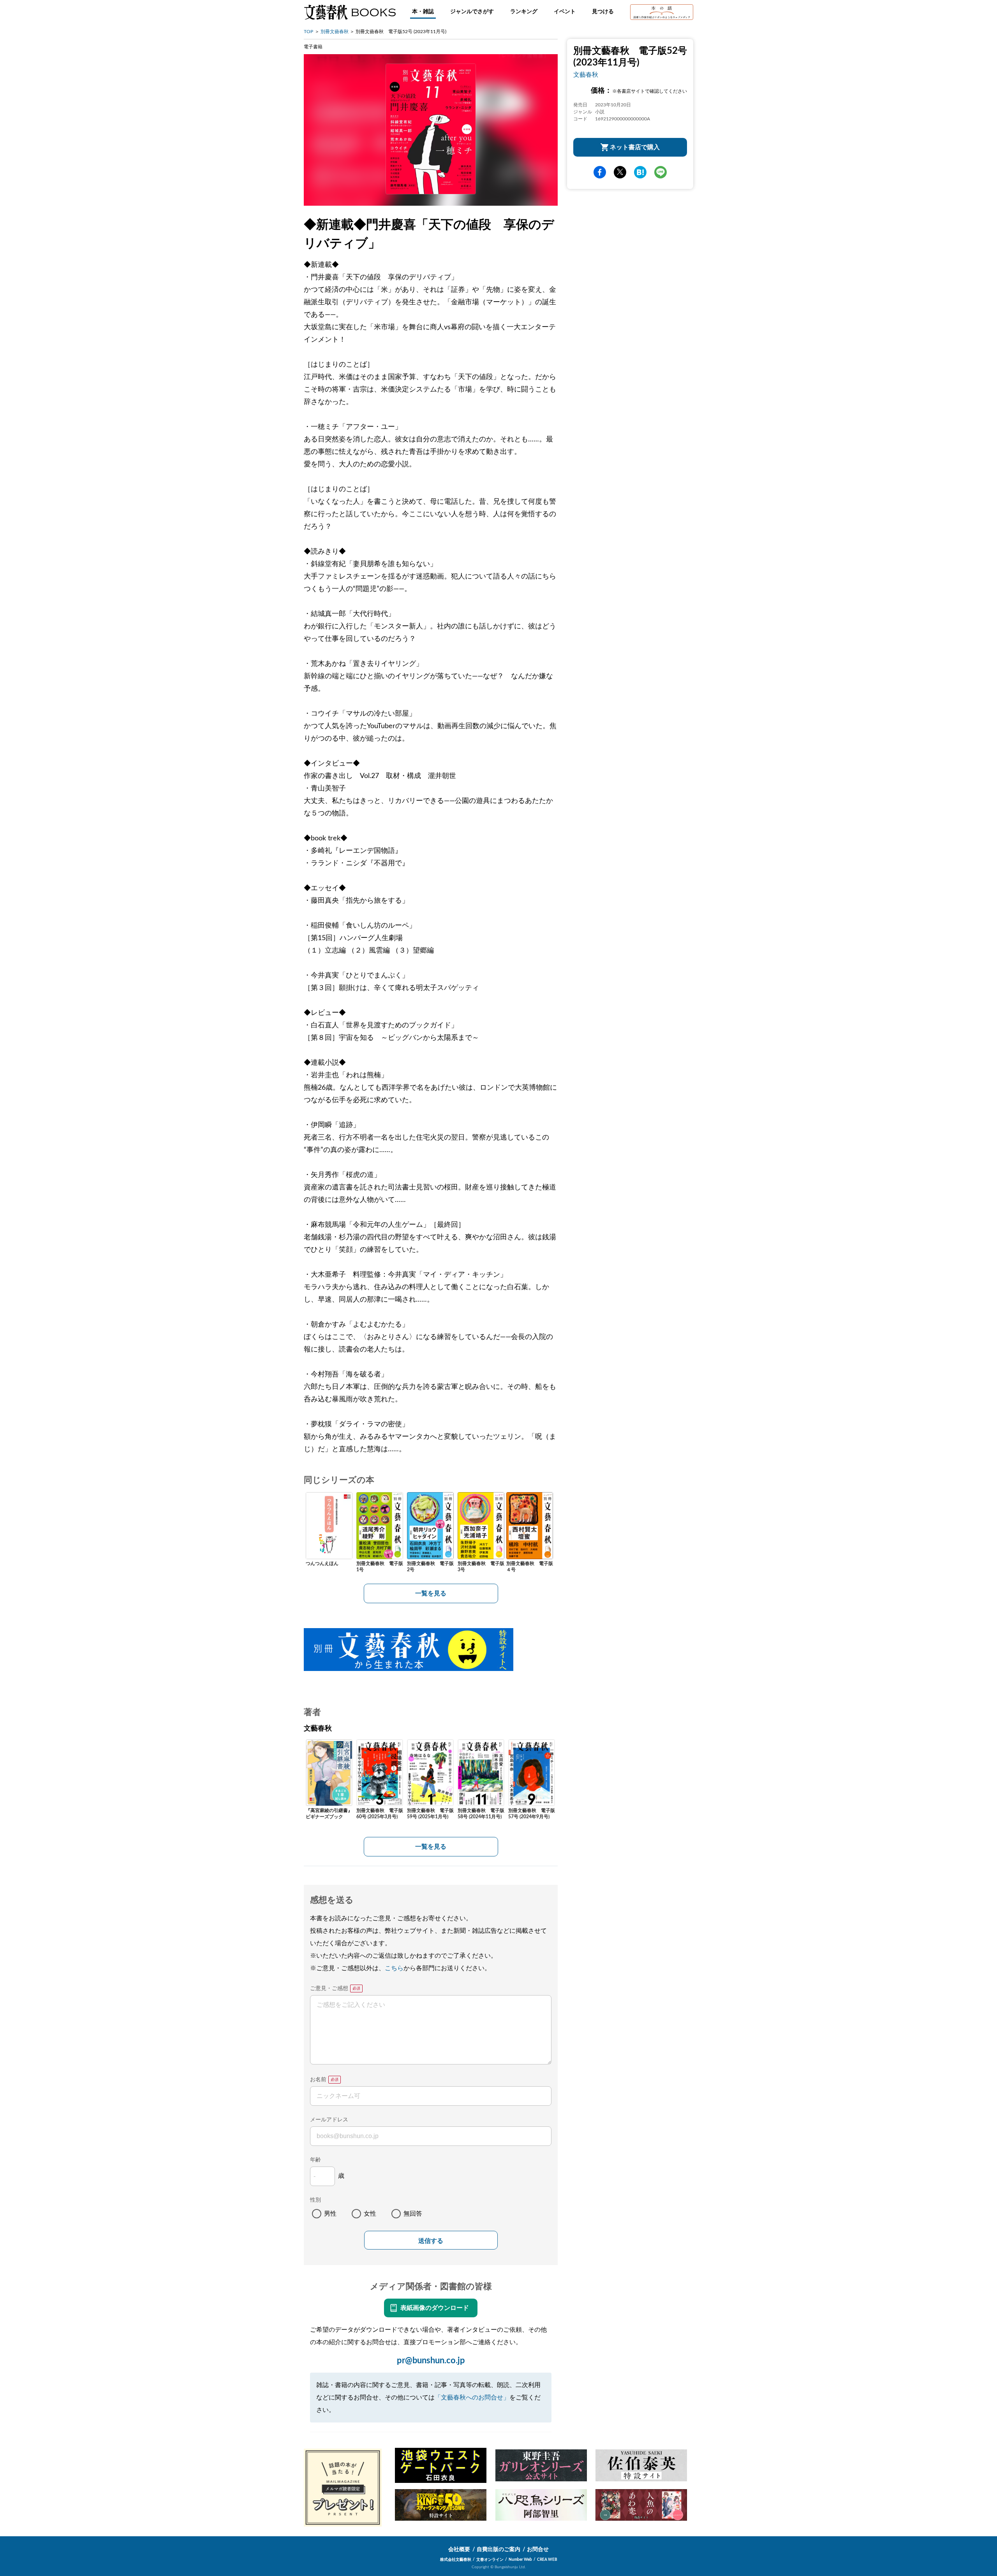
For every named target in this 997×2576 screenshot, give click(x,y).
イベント (565, 12)
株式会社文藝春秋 (456, 2560)
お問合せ (538, 2550)
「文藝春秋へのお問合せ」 (472, 2398)
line (661, 172)
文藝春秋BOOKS (350, 12)
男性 (330, 2214)
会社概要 (459, 2550)
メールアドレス (329, 2120)
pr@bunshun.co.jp (431, 2361)
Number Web (520, 2560)
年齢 (315, 2160)
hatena (640, 172)
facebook (600, 172)
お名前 (318, 2080)
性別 (315, 2200)
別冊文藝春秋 (335, 32)
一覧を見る (431, 1593)
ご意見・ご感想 (329, 1988)
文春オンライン (490, 2560)
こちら (394, 1968)
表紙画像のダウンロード (435, 2308)
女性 (370, 2214)
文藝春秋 (586, 75)
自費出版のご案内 (498, 2550)
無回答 (413, 2214)
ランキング (524, 12)
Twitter (620, 172)
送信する (431, 2241)
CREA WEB (547, 2560)
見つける (603, 12)
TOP (308, 32)
